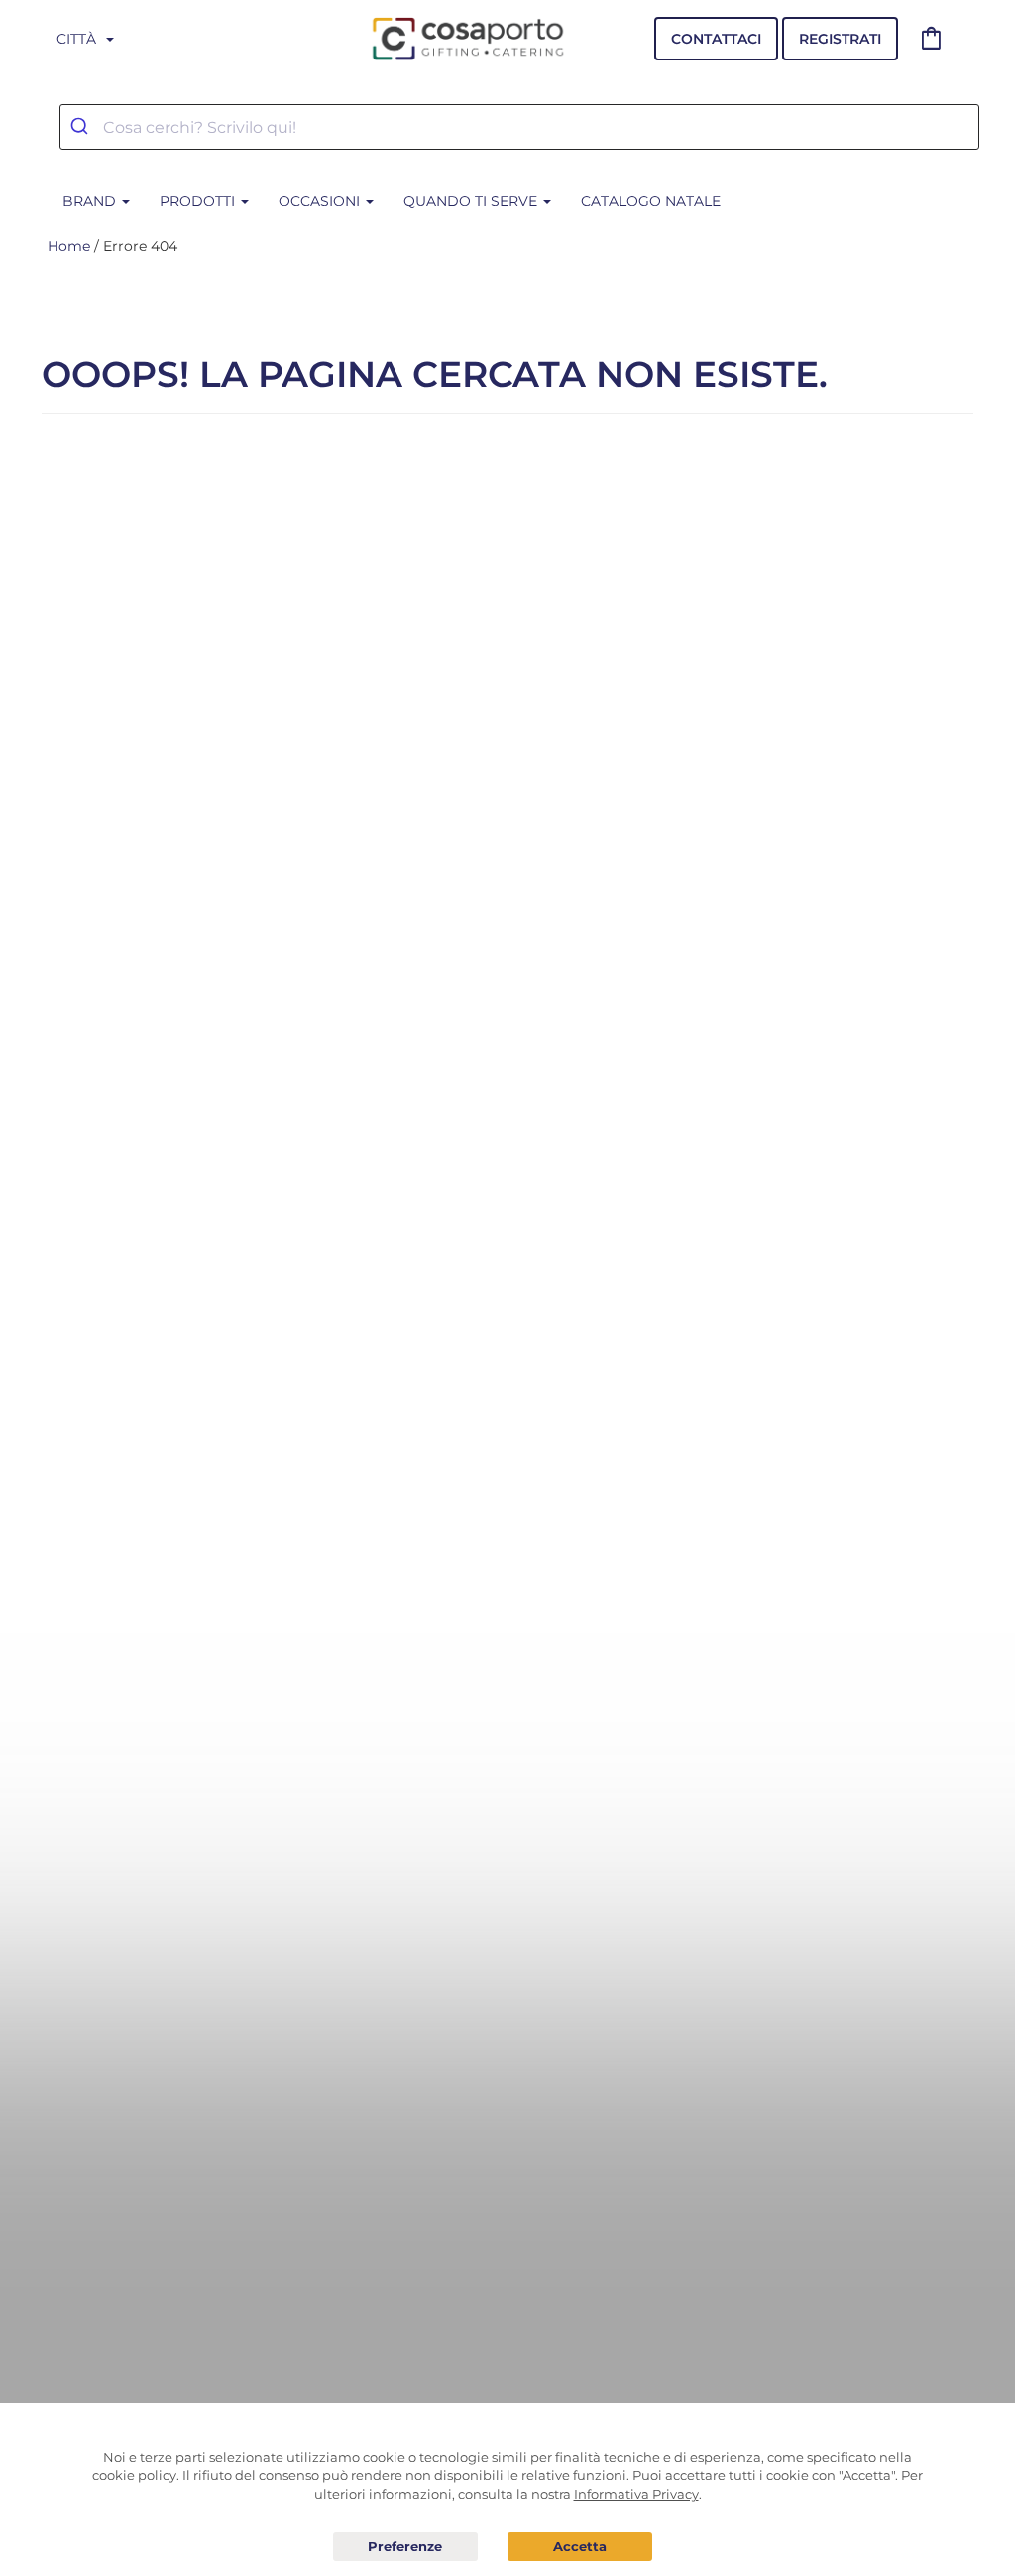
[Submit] (82, 127)
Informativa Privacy (636, 2494)
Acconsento (580, 2547)
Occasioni (321, 201)
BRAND (91, 201)
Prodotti (199, 201)
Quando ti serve (472, 201)
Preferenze (405, 2547)
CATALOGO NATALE (651, 201)
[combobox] (519, 127)
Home (69, 246)
